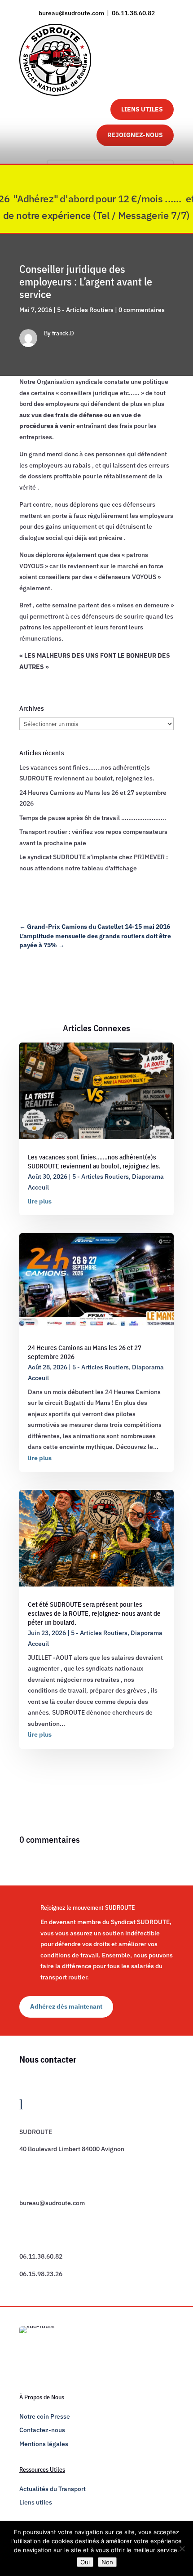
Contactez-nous (42, 2430)
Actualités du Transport (53, 2489)
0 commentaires (142, 310)
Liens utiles (36, 2502)
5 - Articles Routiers (85, 310)
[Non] (182, 2549)
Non (107, 2562)
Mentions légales (44, 2444)
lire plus (40, 1201)
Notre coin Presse (45, 2416)
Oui (85, 2562)
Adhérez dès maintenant (66, 2006)
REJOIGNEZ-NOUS (135, 135)
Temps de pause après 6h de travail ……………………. (93, 818)
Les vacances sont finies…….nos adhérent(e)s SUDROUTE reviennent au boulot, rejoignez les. (94, 1161)
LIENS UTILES (142, 109)
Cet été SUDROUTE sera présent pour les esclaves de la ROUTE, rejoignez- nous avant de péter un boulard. (94, 1613)
